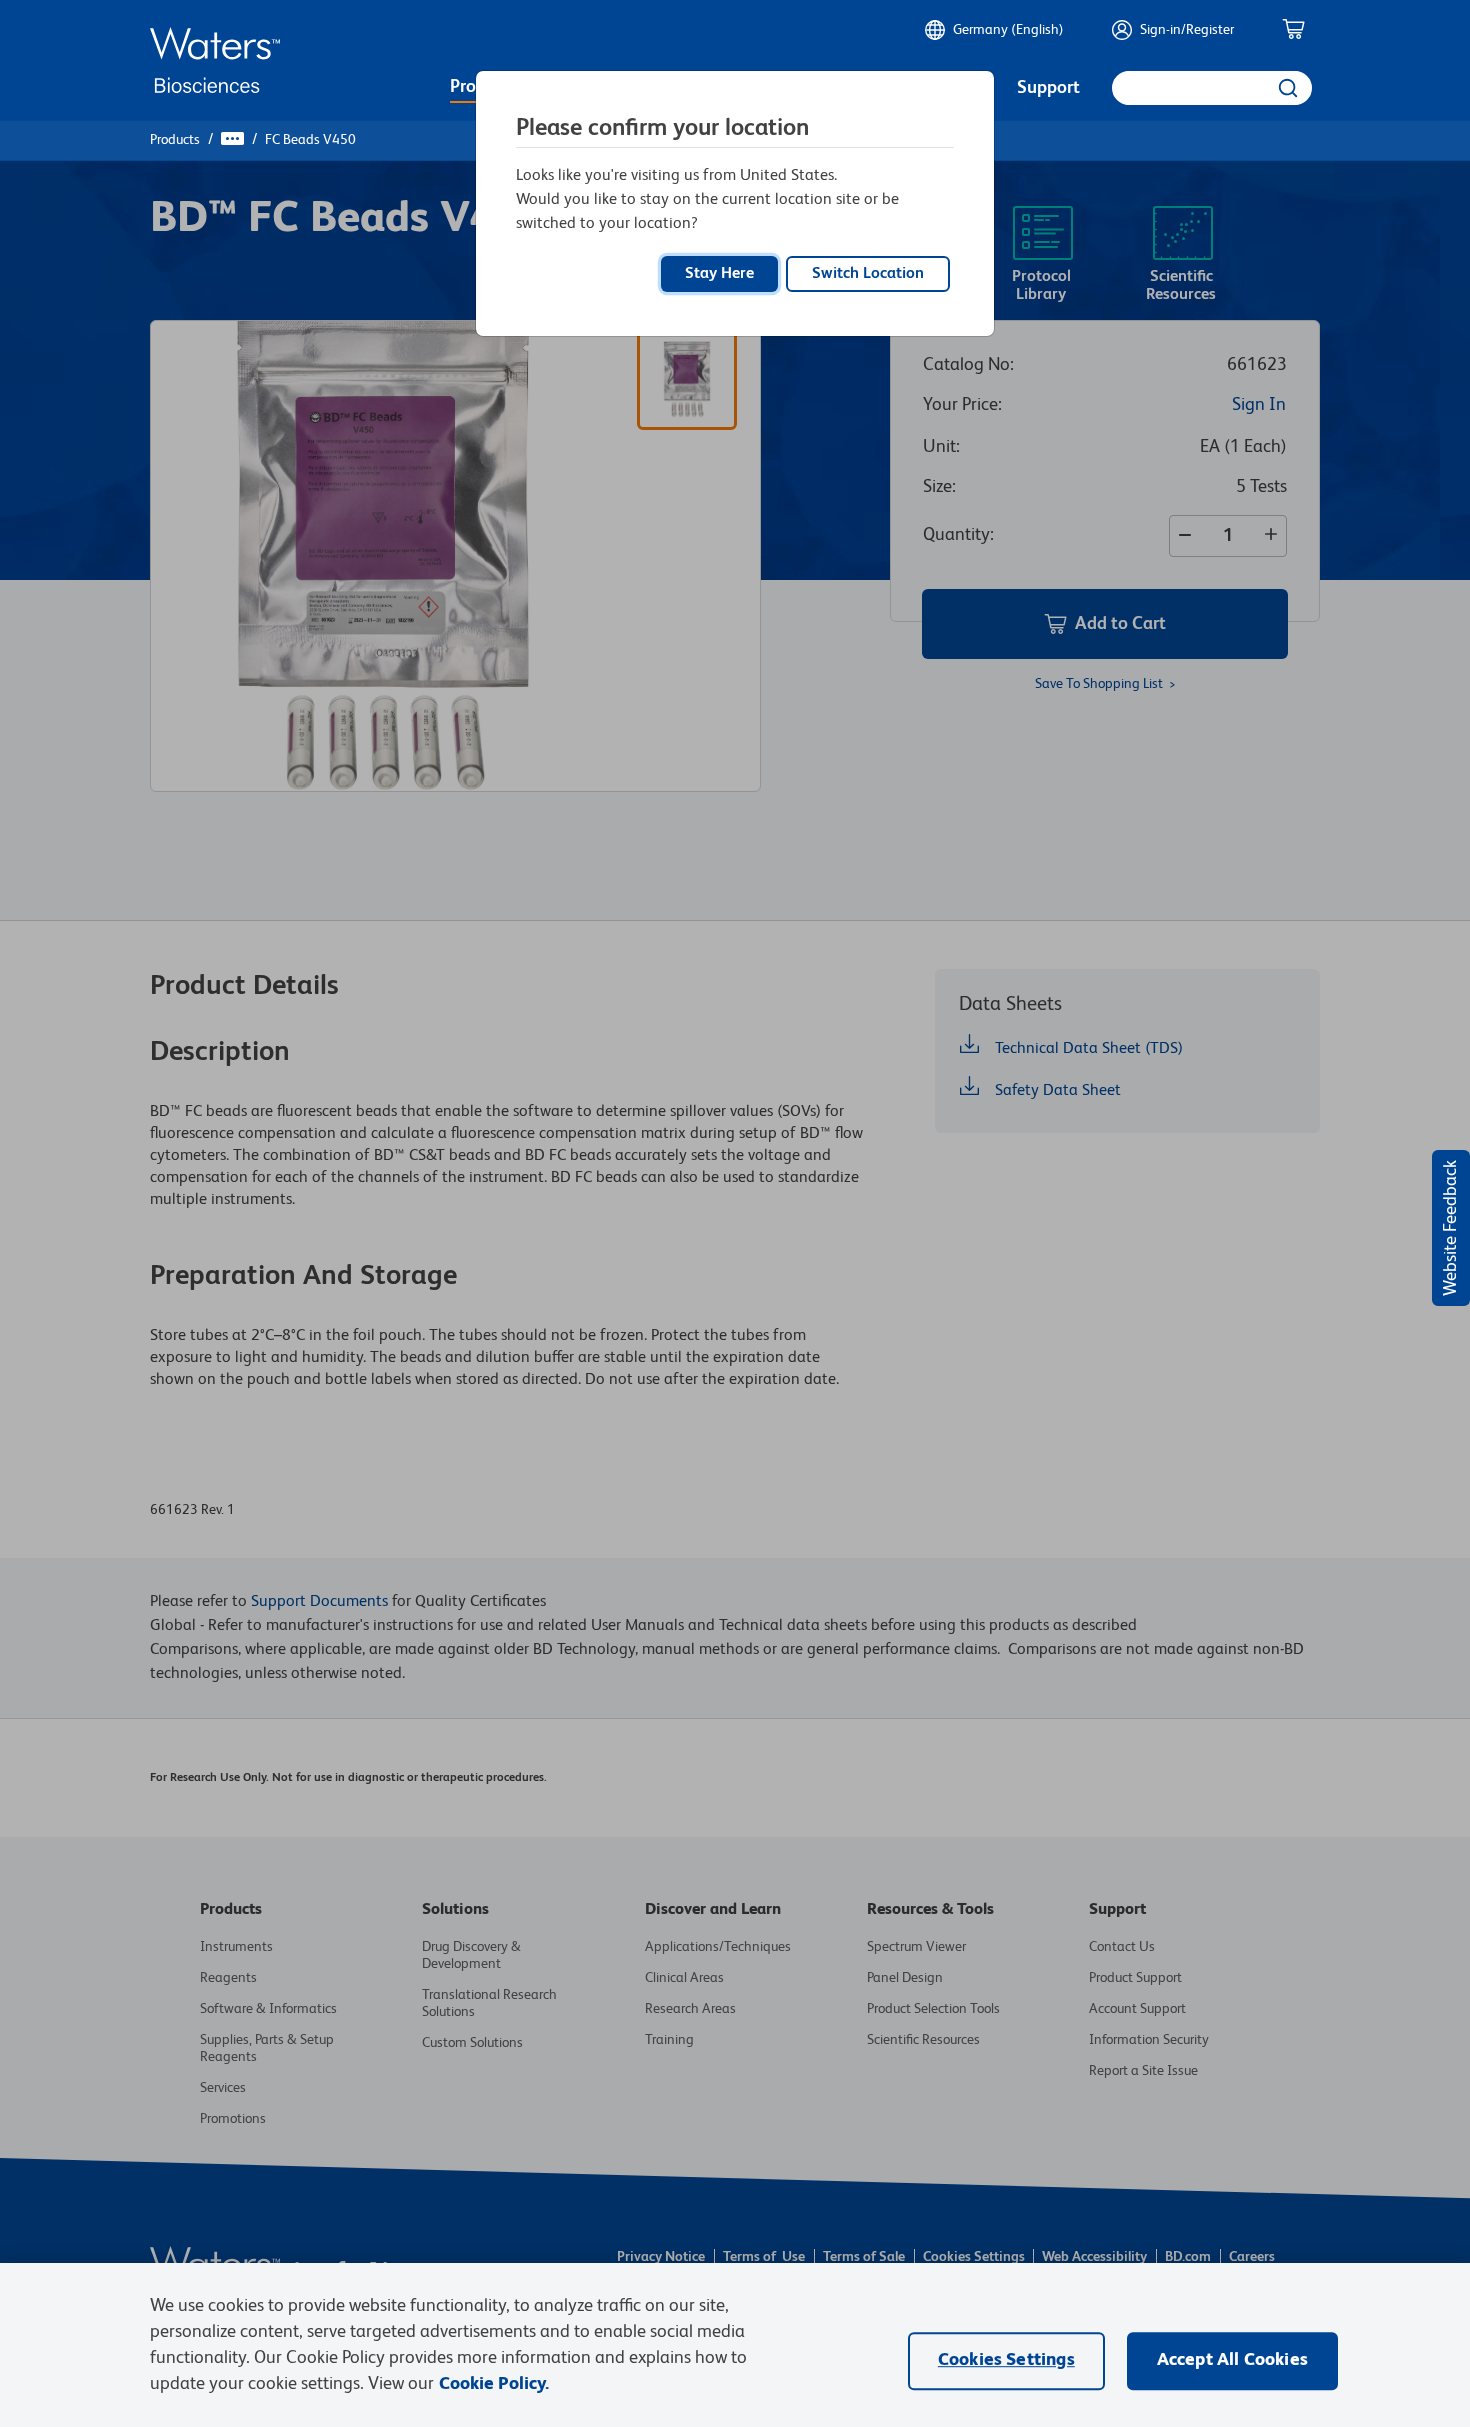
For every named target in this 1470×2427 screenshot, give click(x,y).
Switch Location (868, 274)
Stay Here (719, 274)
